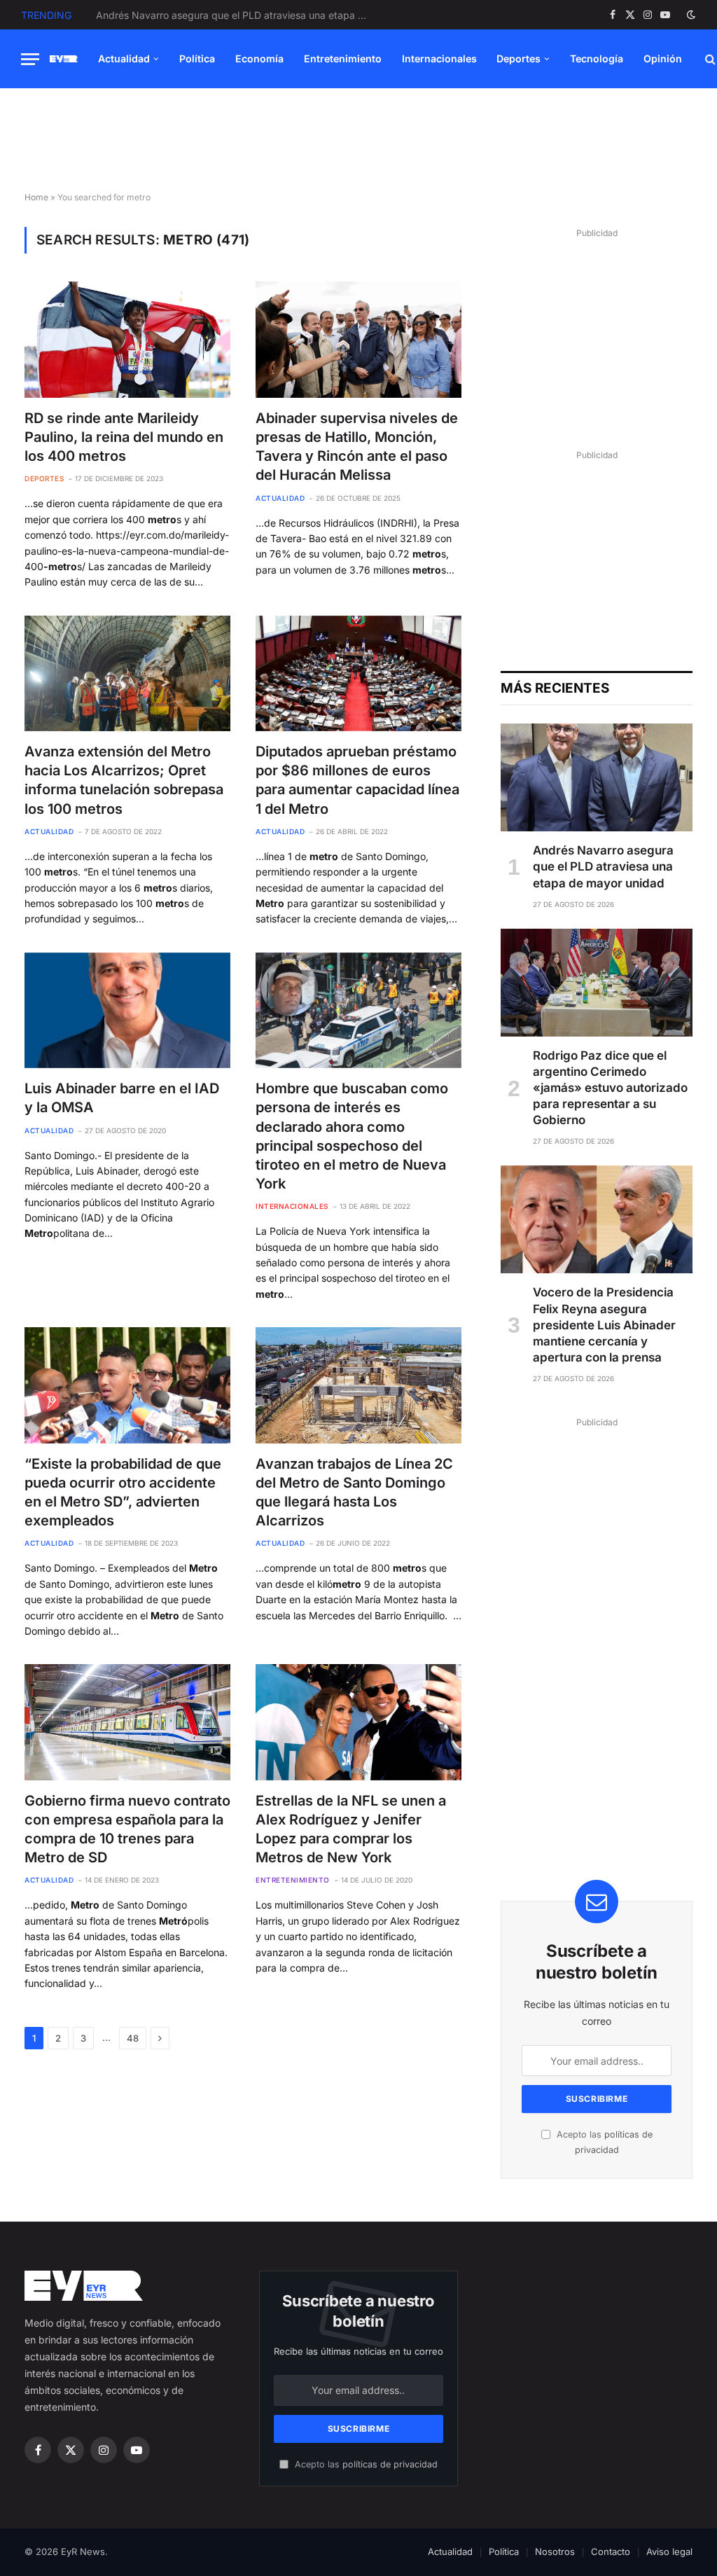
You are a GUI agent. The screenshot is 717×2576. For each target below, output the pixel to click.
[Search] (709, 59)
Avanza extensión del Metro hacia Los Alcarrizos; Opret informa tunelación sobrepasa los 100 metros (124, 780)
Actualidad (124, 58)
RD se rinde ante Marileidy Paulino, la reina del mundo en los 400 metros (124, 437)
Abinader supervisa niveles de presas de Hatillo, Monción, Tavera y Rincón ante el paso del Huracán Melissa (357, 447)
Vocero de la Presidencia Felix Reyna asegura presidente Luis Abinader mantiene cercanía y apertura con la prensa (604, 1324)
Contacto (611, 2551)
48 (133, 2038)
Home (36, 197)
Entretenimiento (343, 58)
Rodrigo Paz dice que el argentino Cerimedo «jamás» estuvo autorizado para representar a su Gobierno (236, 15)
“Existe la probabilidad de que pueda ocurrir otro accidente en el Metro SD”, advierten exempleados (123, 1493)
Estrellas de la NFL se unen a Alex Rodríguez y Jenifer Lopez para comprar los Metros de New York (351, 1829)
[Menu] (30, 59)
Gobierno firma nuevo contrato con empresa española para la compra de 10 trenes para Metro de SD (127, 1829)
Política (197, 58)
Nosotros (555, 2551)
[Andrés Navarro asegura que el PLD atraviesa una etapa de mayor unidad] (597, 777)
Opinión (663, 58)
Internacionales (439, 58)
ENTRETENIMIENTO (293, 1880)
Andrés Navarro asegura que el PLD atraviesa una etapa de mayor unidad (603, 866)
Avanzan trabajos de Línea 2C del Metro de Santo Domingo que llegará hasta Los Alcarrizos (354, 1493)
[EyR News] (64, 59)
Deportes (518, 58)
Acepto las (365, 2464)
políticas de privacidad (390, 2464)
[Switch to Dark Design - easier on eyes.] (690, 15)
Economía (259, 58)
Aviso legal (669, 2551)
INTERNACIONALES (292, 1206)
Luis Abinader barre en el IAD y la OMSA (122, 1098)
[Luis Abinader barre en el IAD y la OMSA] (127, 1010)
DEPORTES (44, 478)
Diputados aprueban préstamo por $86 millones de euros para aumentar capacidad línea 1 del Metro (357, 780)
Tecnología (597, 58)
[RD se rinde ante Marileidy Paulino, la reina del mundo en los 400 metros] (127, 339)
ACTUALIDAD (280, 498)
